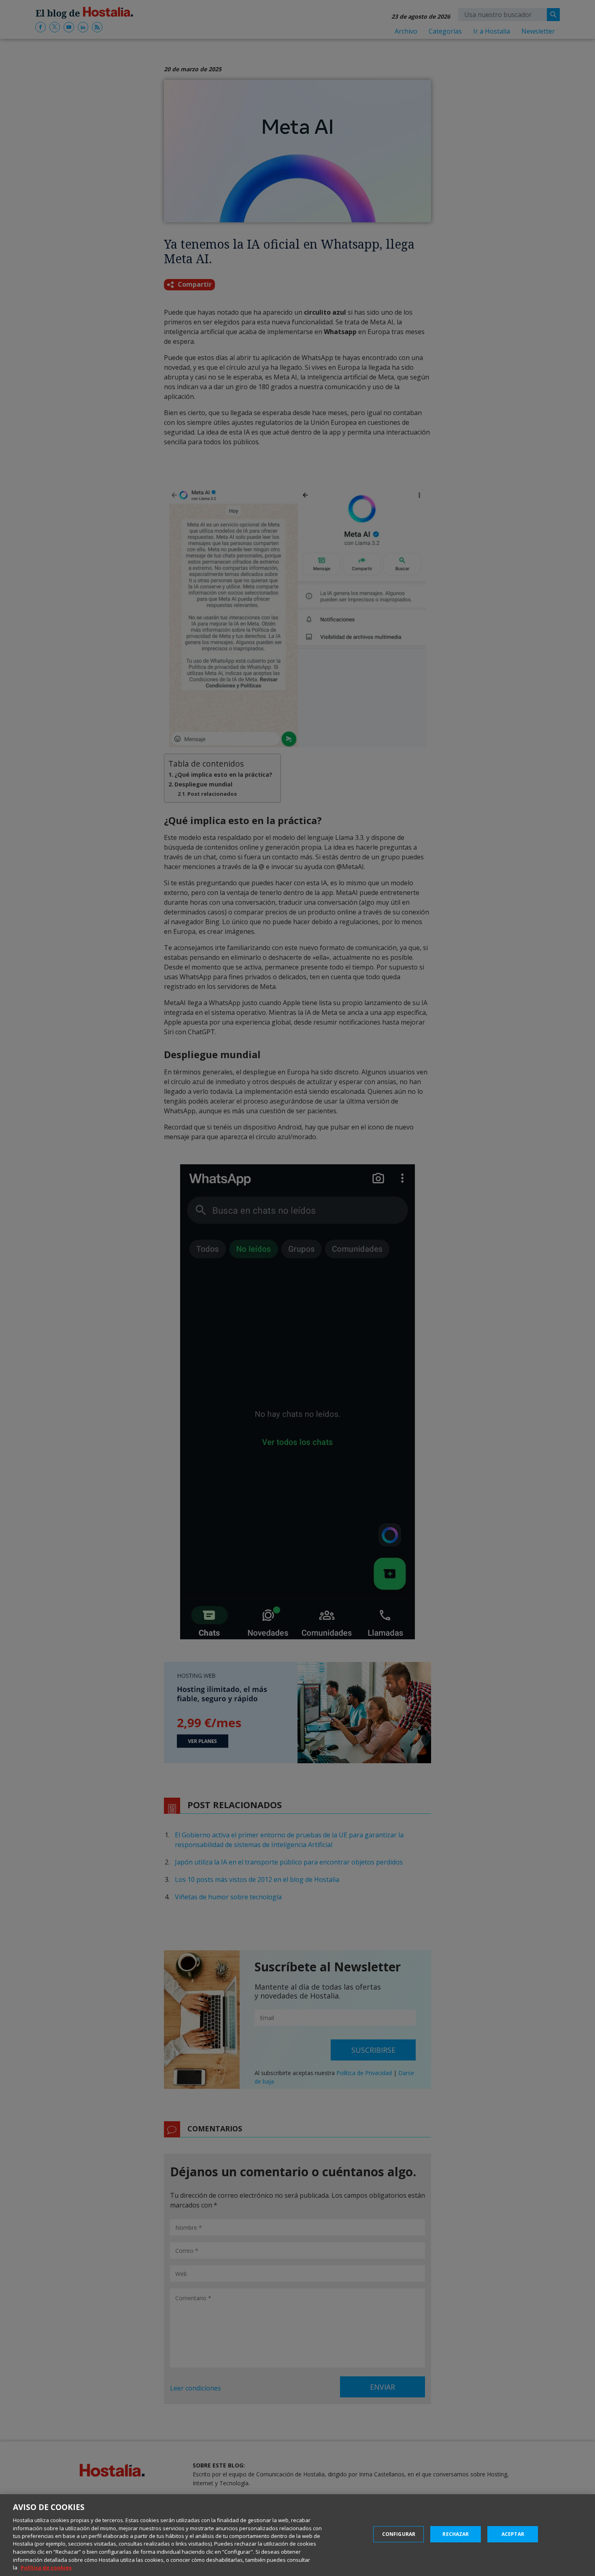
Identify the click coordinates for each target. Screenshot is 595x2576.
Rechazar (456, 2534)
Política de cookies (46, 2567)
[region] (297, 2535)
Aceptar (513, 2534)
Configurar (399, 2534)
